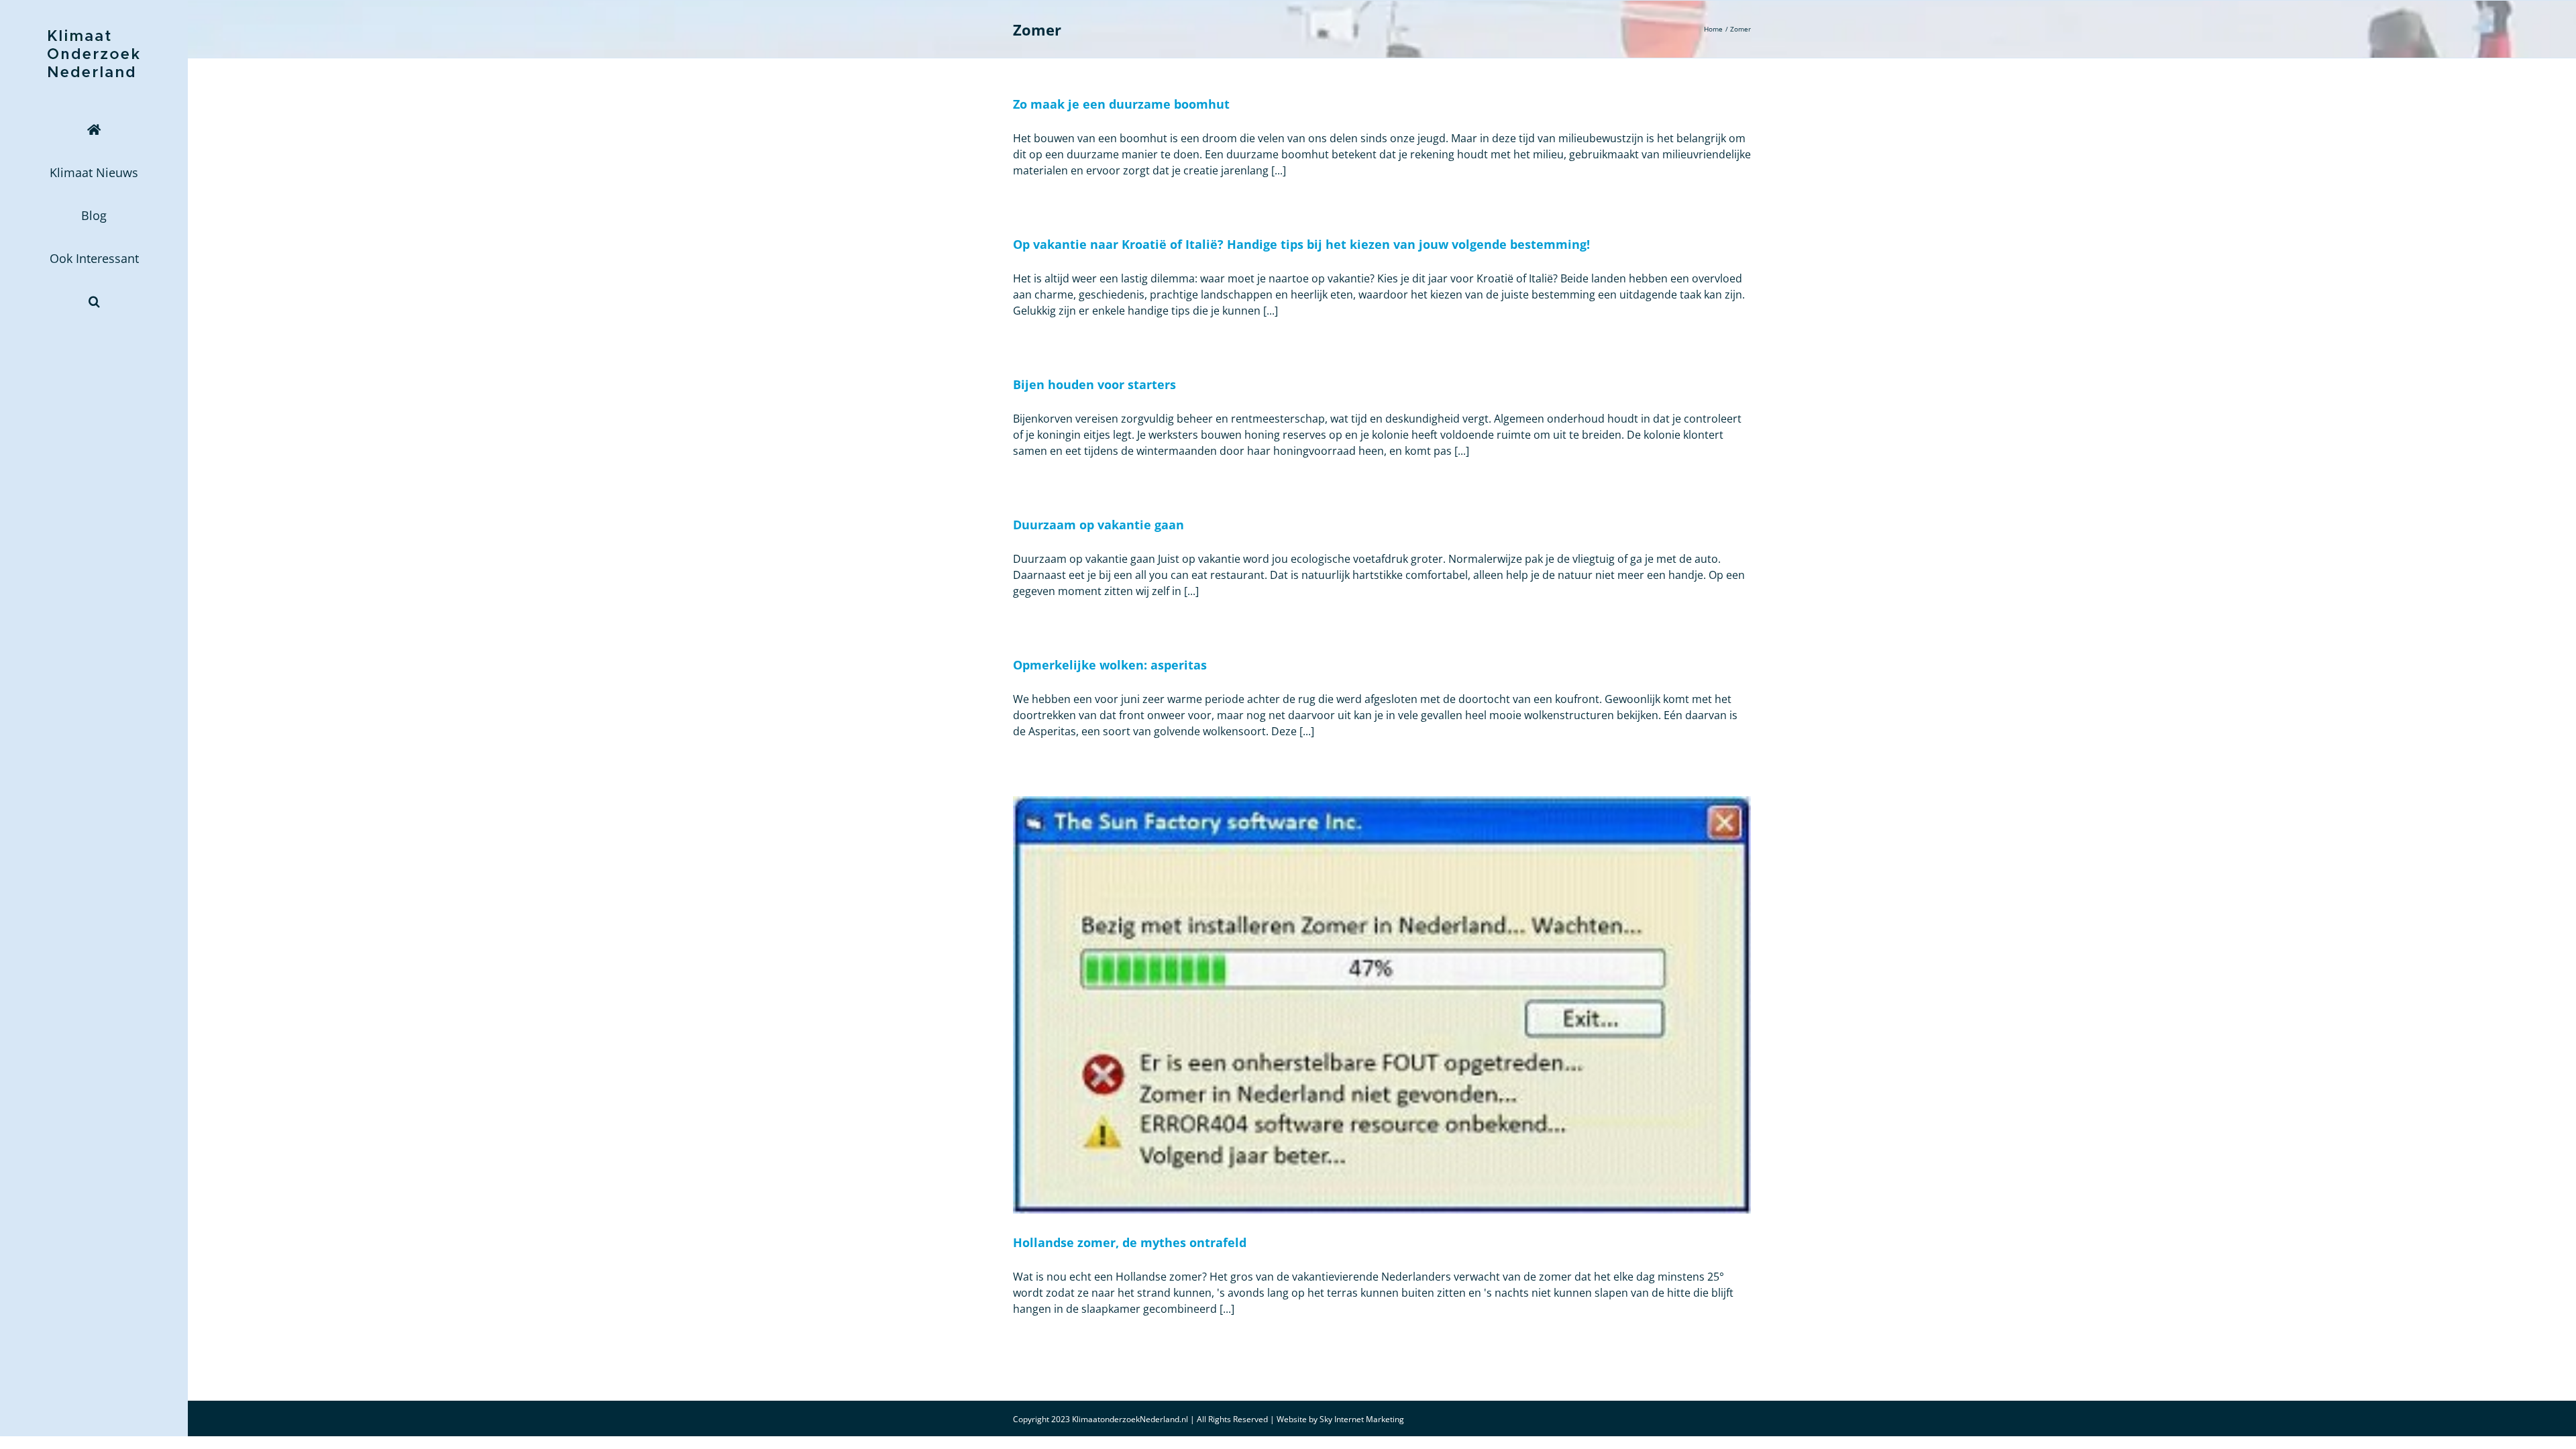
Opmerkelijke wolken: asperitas (1110, 665)
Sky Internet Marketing (1362, 1419)
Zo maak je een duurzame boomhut (1121, 104)
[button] (94, 301)
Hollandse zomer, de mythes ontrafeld (1130, 1242)
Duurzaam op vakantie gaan (1098, 525)
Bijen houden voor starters (1094, 384)
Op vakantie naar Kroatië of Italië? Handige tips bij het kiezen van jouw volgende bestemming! (1301, 244)
